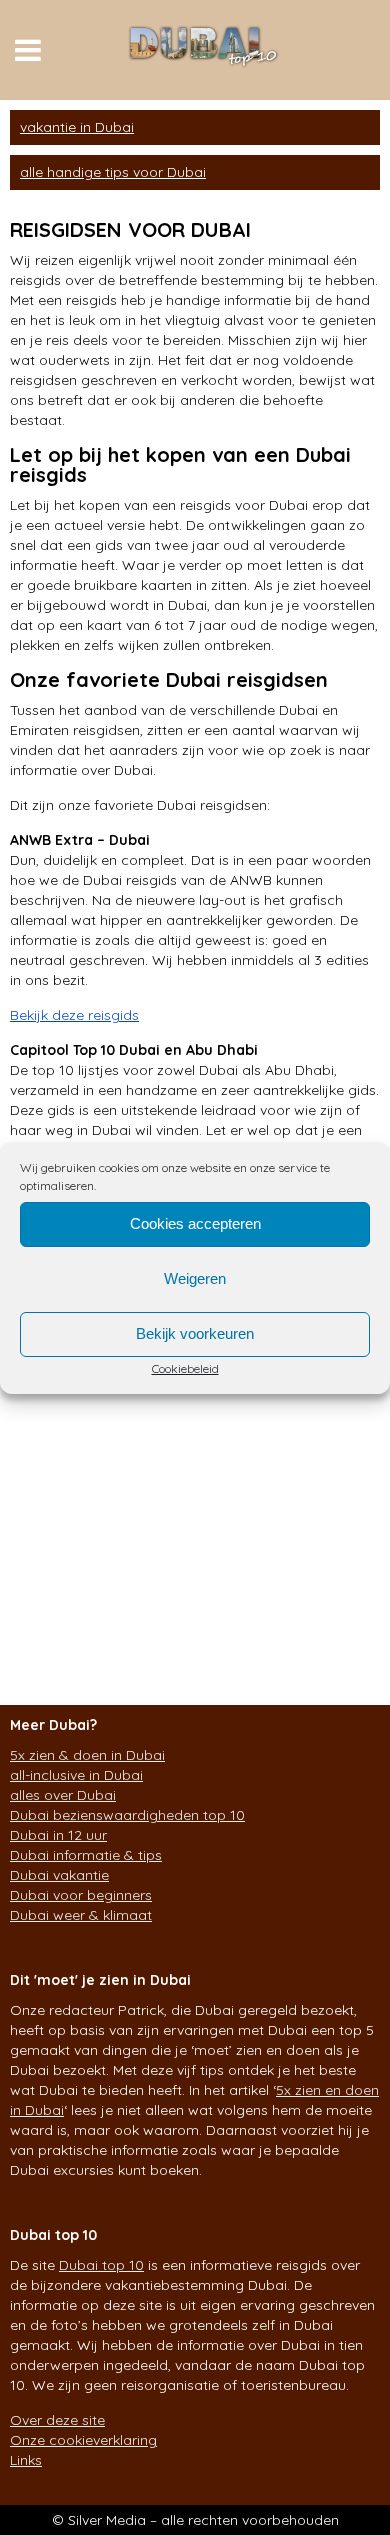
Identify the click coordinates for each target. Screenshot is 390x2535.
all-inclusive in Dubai (76, 1775)
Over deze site (57, 2420)
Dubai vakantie (59, 1875)
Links (26, 2460)
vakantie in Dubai (77, 127)
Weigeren (195, 1278)
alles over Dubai (63, 1795)
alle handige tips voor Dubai (113, 172)
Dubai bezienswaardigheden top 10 (127, 1815)
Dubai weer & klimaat (81, 1915)
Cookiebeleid (185, 1368)
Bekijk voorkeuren (195, 1333)
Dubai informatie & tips (86, 1855)
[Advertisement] (195, 1465)
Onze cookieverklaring (83, 2440)
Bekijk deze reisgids (74, 1015)
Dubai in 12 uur (58, 1835)
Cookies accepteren (195, 1223)
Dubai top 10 (101, 2265)
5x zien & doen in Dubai (87, 1755)
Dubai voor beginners (81, 1895)
